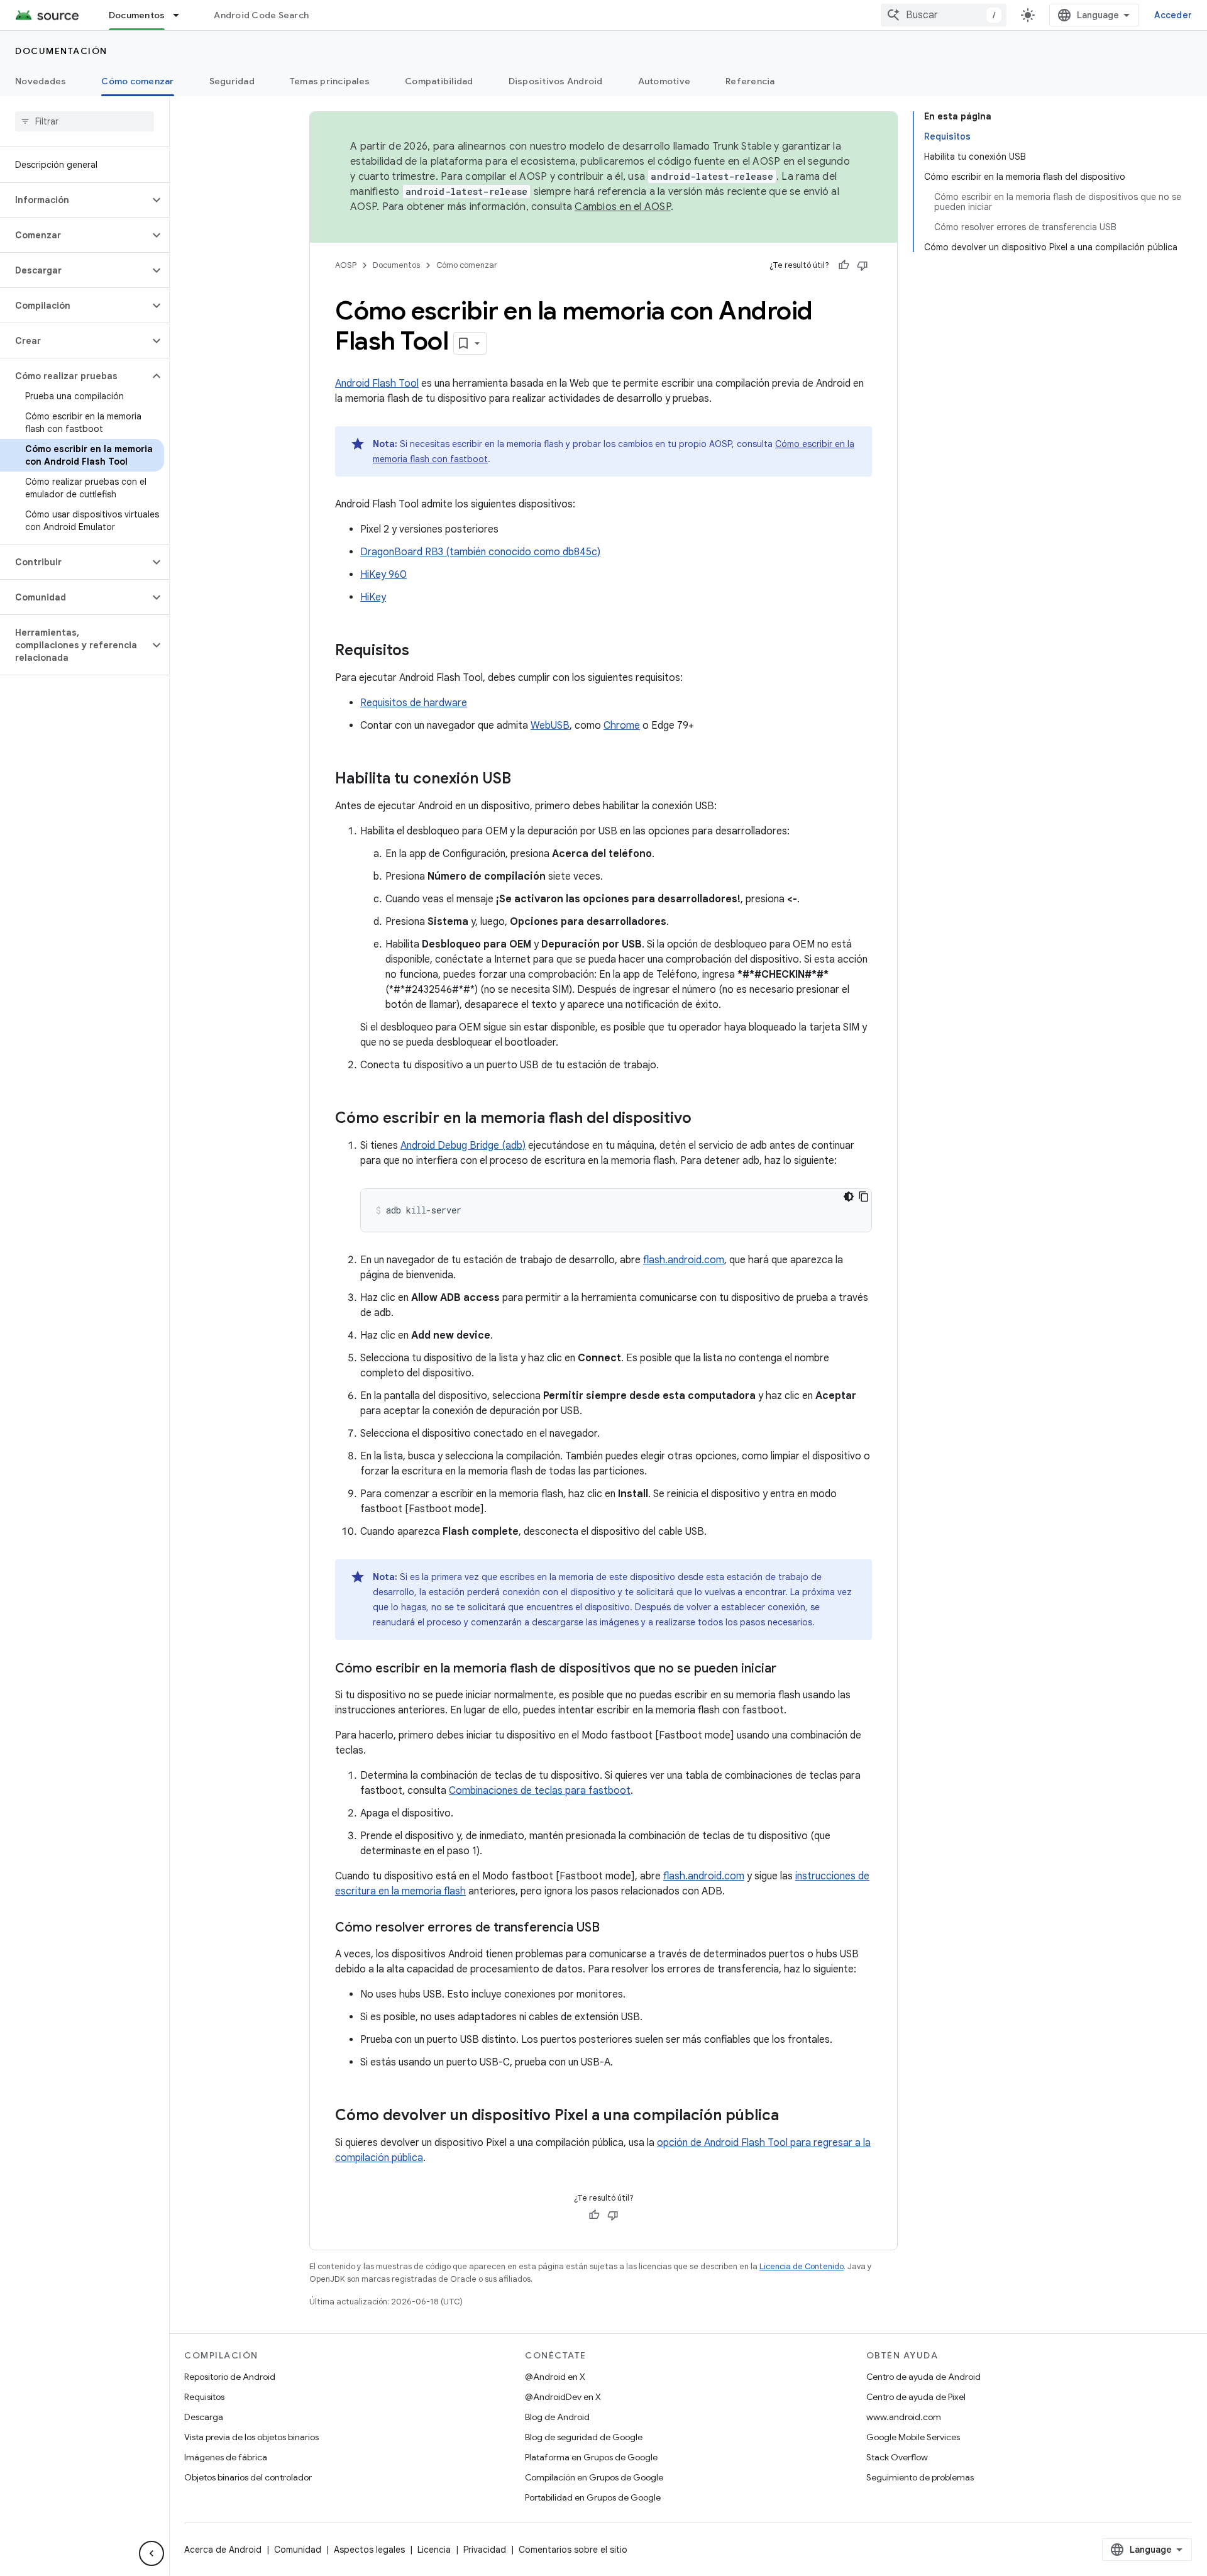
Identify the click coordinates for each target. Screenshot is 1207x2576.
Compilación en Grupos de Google (594, 2477)
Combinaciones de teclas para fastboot (540, 1791)
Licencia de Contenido (802, 2266)
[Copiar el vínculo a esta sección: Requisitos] (422, 651)
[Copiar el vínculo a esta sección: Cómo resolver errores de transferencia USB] (612, 1928)
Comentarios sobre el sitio (573, 2550)
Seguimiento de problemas (920, 2477)
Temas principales (330, 81)
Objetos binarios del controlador (248, 2477)
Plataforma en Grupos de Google (591, 2457)
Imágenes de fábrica (226, 2457)
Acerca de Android (223, 2550)
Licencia (434, 2550)
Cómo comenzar (137, 81)
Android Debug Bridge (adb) (463, 1146)
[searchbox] (85, 121)
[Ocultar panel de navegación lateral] (152, 2553)
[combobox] (944, 15)
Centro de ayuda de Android (923, 2377)
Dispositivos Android (556, 81)
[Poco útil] (863, 265)
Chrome (622, 726)
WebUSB (550, 726)
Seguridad (232, 81)
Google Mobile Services (913, 2437)
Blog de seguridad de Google (584, 2437)
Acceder (1173, 15)
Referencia (750, 81)
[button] (74, 200)
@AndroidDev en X (563, 2397)
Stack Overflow (897, 2457)
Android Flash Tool (377, 384)
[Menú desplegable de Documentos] (182, 15)
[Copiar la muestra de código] (864, 1197)
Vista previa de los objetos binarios (251, 2437)
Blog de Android (557, 2417)
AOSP (346, 265)
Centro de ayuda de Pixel (916, 2397)
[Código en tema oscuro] (849, 1197)
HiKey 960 (383, 575)
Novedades (41, 81)
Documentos (137, 15)
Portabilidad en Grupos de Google (593, 2497)
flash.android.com (684, 1260)
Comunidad (298, 2550)
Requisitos (204, 2397)
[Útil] (844, 265)
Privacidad (485, 2550)
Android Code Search (261, 15)
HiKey (373, 597)
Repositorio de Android (230, 2377)
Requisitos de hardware (414, 703)
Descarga (204, 2417)
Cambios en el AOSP (623, 207)
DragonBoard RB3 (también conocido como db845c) (480, 552)
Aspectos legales (369, 2550)
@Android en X (555, 2377)
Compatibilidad (439, 81)
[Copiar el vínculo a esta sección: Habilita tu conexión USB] (524, 780)
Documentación (61, 51)
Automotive (664, 81)
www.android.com (904, 2417)
